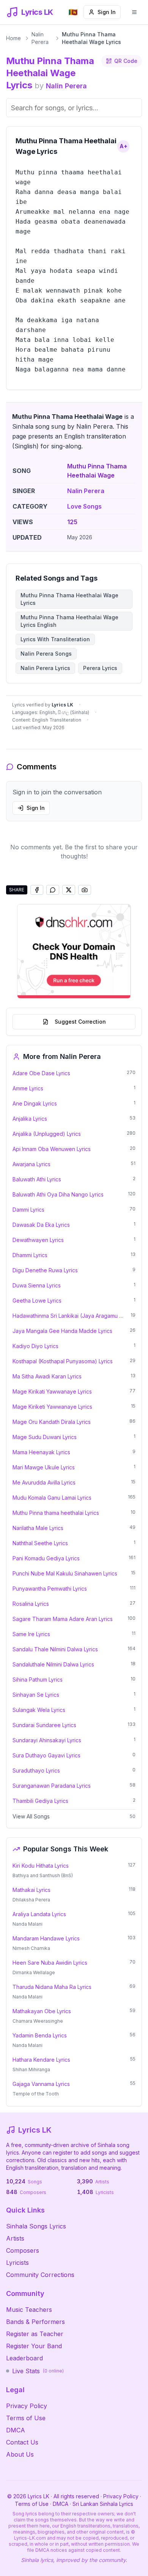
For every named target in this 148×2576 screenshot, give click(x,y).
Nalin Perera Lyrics (45, 668)
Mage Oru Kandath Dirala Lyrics (52, 1422)
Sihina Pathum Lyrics (38, 1679)
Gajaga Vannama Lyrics (41, 2084)
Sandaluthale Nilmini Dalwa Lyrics (53, 1664)
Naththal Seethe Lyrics (40, 1543)
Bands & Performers (35, 2322)
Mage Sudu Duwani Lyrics (45, 1437)
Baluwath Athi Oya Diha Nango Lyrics (58, 1194)
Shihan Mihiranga (31, 2069)
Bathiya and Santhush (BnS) (43, 1875)
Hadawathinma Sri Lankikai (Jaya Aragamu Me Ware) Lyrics (69, 1316)
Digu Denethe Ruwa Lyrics (45, 1270)
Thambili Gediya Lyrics (40, 1801)
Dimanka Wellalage (34, 1972)
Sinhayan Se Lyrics (36, 1695)
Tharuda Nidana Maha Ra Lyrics (52, 1987)
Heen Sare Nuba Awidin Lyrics (50, 1963)
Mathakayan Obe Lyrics (42, 2011)
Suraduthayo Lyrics (36, 1770)
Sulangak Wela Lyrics (39, 1710)
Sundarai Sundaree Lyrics (44, 1725)
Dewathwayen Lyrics (38, 1240)
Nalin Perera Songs (46, 654)
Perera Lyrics (100, 668)
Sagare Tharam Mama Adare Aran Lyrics (63, 1619)
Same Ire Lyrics (31, 1634)
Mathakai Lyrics (31, 1890)
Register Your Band (34, 2346)
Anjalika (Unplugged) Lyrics (47, 1134)
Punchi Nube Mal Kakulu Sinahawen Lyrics (65, 1573)
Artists (15, 2238)
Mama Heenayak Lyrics (41, 1452)
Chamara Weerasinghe (38, 2021)
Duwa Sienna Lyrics (37, 1285)
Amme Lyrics (28, 1088)
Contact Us (22, 2442)
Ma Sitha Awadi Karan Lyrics (47, 1376)
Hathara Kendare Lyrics (41, 2060)
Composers (23, 2250)
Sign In (107, 12)
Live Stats (38, 2371)
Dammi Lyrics (28, 1210)
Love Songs (84, 506)
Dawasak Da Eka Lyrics (41, 1225)
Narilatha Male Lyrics (38, 1528)
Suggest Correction (80, 1022)
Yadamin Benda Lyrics (40, 2035)
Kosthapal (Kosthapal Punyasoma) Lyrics (63, 1361)
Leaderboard (24, 2358)
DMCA (16, 2430)
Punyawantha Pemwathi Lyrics (50, 1589)
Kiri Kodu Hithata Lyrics (41, 1866)
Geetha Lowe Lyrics (37, 1301)
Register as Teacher (35, 2334)
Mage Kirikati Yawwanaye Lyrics (52, 1391)
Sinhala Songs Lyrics (36, 2226)
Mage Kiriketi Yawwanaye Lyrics (52, 1407)
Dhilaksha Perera (31, 1900)
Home (13, 38)
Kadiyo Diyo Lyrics (35, 1346)
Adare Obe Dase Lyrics (41, 1073)
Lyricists (17, 2263)
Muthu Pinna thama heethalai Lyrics (56, 1513)
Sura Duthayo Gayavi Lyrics (46, 1755)
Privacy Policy (27, 2406)
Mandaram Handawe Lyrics (46, 1938)
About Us (20, 2454)
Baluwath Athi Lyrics (37, 1179)
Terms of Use (26, 2418)
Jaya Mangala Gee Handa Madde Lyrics (62, 1331)
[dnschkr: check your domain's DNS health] (74, 951)
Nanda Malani (28, 1924)
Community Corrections (40, 2275)
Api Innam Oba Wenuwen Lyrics (52, 1149)
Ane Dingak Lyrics (35, 1103)
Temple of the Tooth (36, 2094)
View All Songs (31, 1816)
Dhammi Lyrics (30, 1255)
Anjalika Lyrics (30, 1119)
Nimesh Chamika (31, 1948)
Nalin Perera (40, 38)
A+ (124, 146)
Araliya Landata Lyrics (39, 1914)
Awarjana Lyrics (31, 1164)
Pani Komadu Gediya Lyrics (46, 1558)
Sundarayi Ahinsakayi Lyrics (47, 1740)
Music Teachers (29, 2310)
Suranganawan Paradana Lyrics (52, 1786)
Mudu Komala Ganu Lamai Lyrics (52, 1498)
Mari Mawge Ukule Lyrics (44, 1467)
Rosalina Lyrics (31, 1604)
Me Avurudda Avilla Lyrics (44, 1482)
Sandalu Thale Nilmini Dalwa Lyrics (55, 1649)
